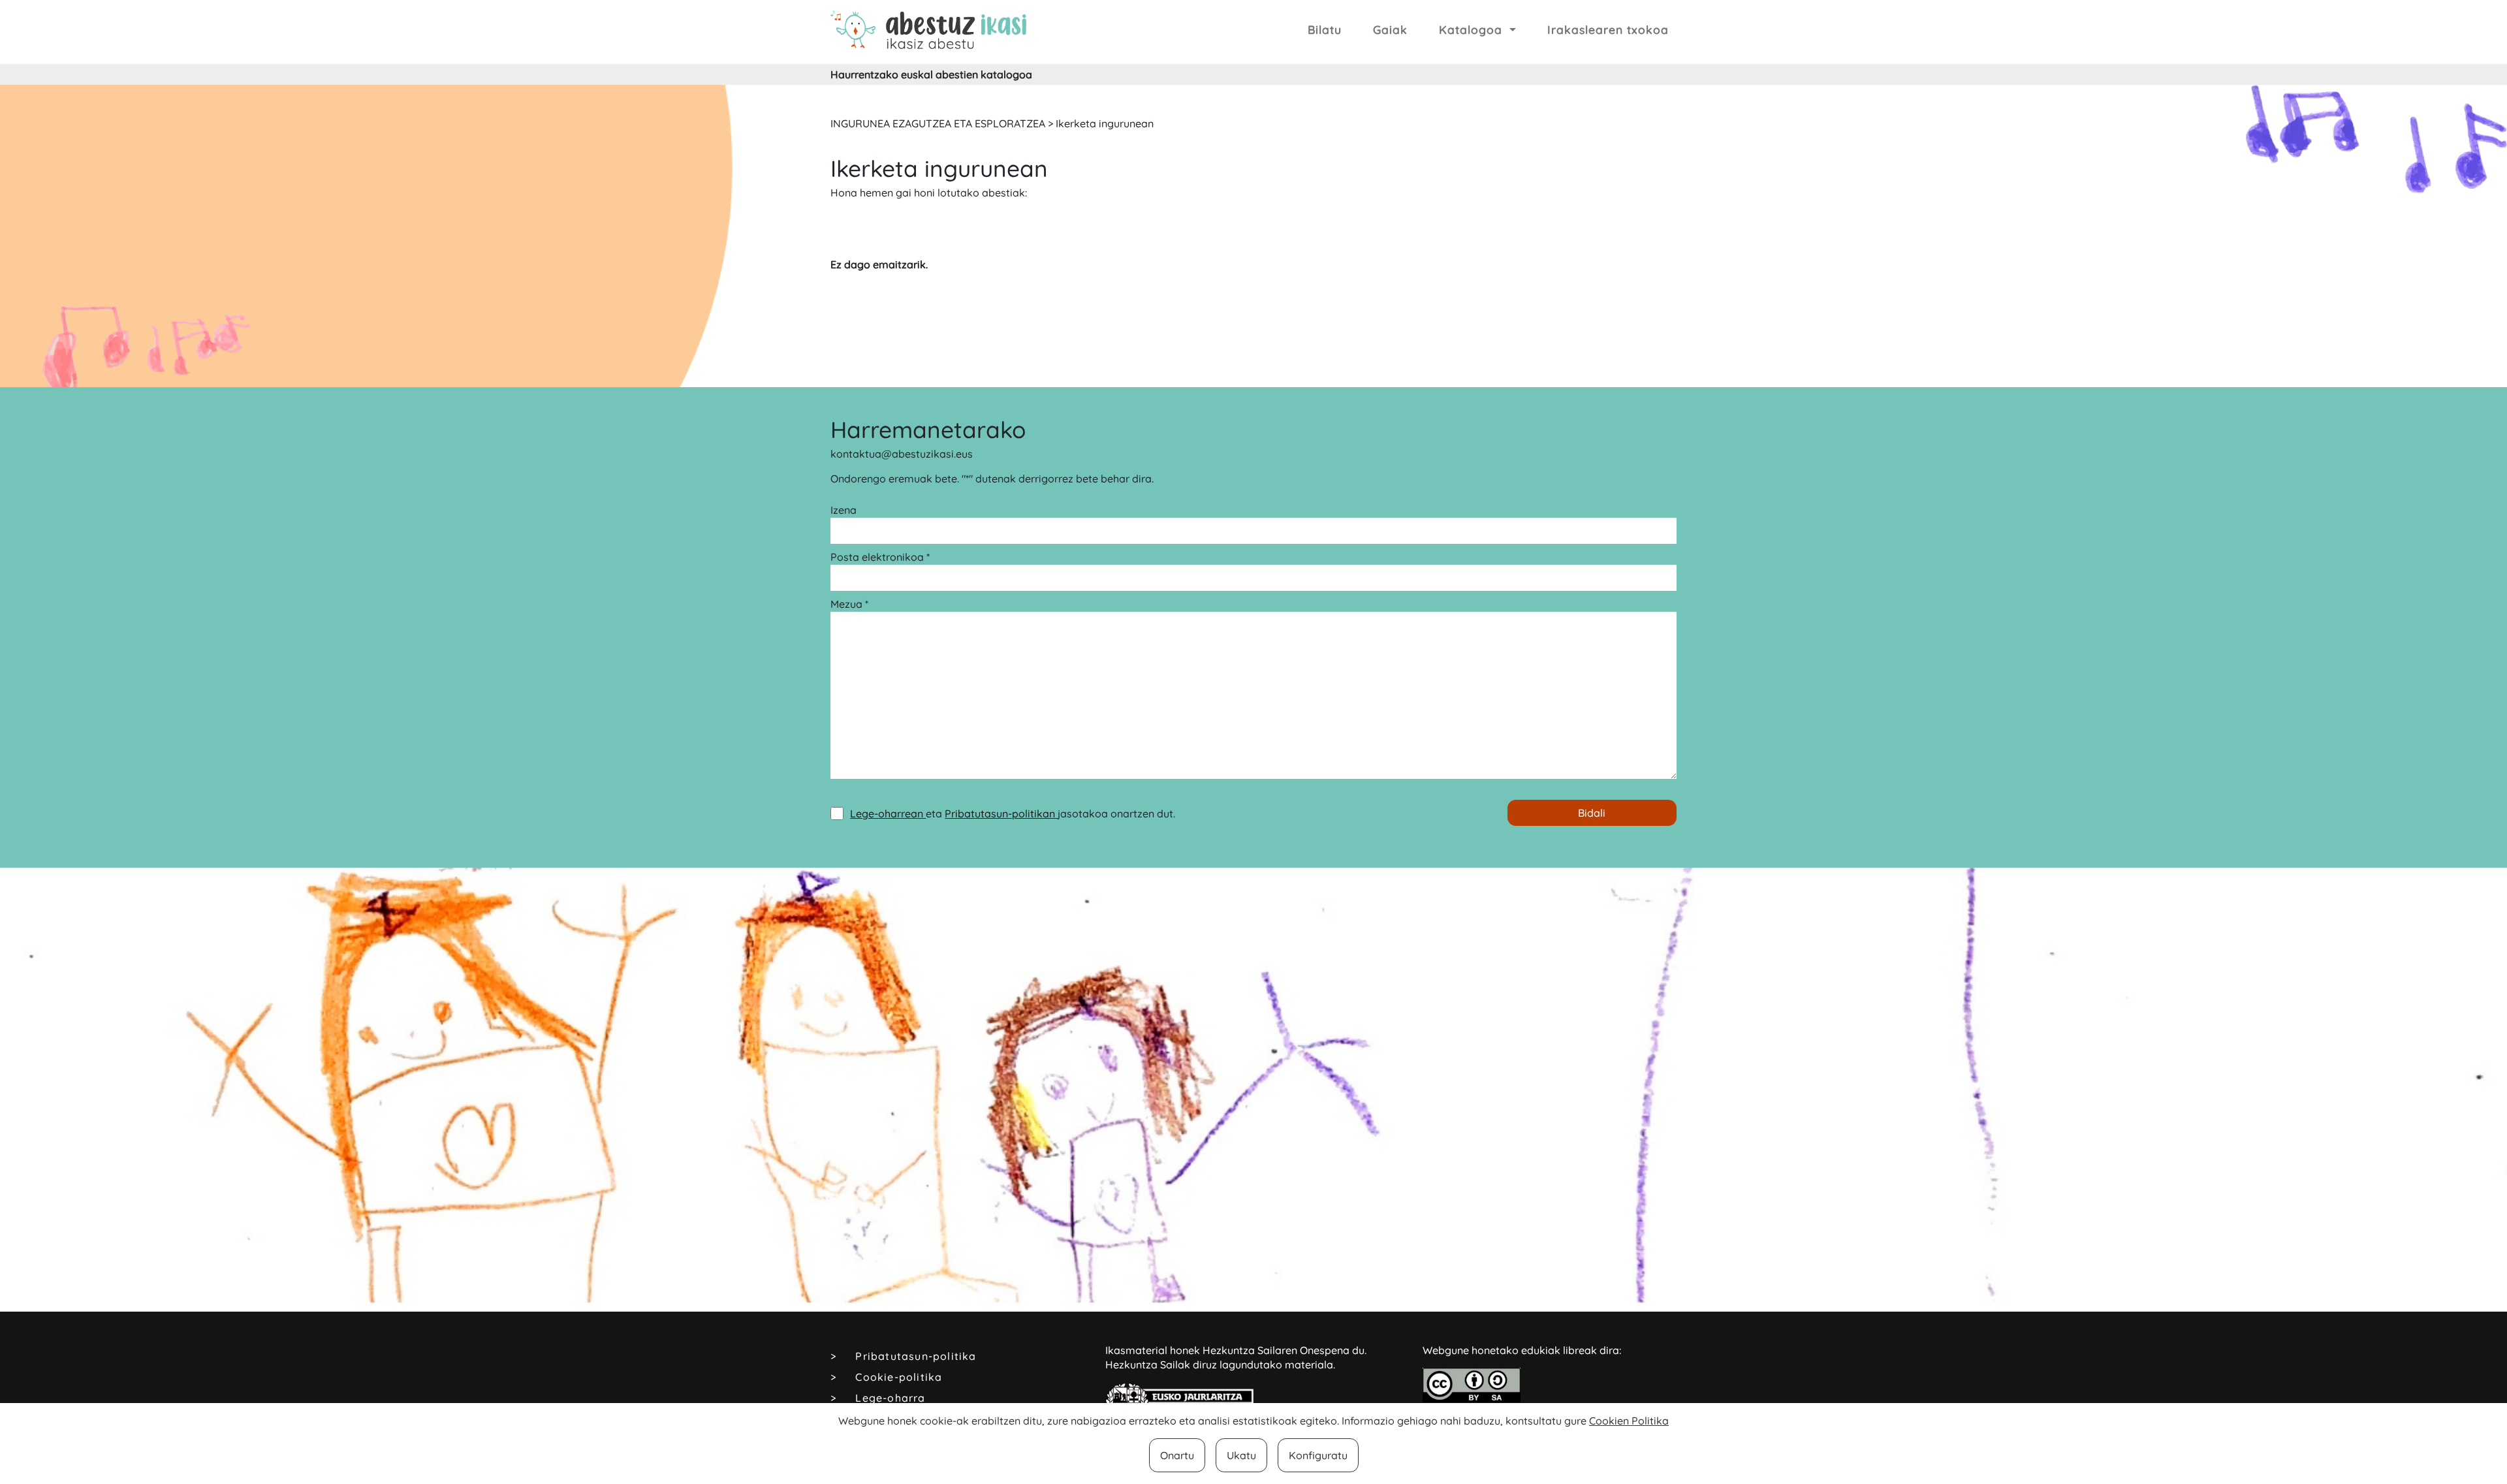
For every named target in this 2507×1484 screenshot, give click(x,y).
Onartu (1177, 1455)
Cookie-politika (899, 1377)
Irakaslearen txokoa (1608, 29)
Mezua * (849, 604)
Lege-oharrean (888, 813)
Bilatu (1325, 29)
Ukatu (1241, 1455)
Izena (844, 510)
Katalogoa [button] (1473, 29)
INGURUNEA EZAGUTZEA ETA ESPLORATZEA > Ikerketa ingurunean (992, 123)
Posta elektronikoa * (880, 557)
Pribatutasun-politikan (1001, 813)
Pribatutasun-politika (916, 1356)
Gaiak (1390, 29)
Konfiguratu (1318, 1455)
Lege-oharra (890, 1398)
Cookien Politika (1629, 1421)
